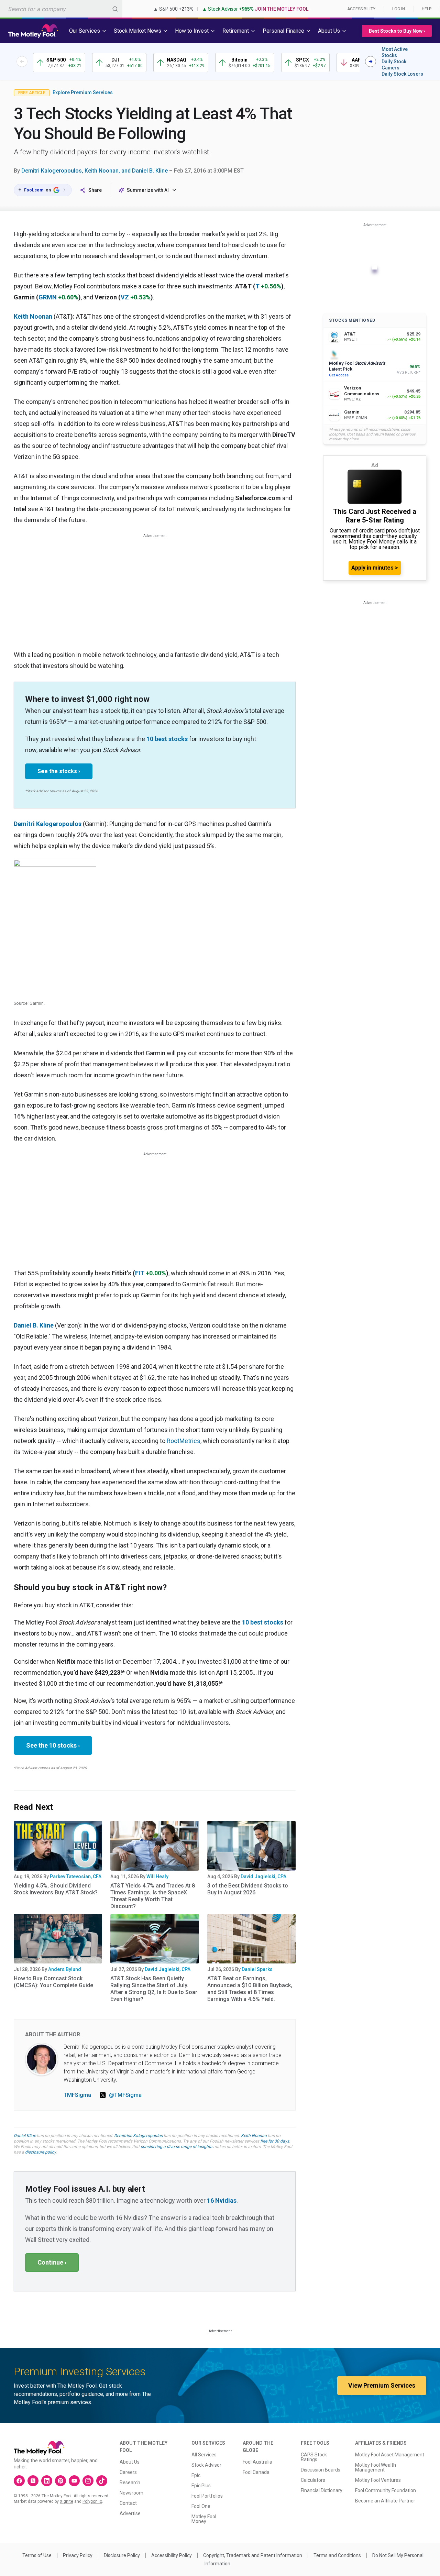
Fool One (201, 2506)
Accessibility (361, 9)
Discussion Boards (321, 2470)
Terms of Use (37, 2555)
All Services (204, 2455)
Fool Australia (257, 2462)
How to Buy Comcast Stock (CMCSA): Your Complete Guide (53, 1982)
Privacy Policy (78, 2555)
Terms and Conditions (337, 2555)
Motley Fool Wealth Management (376, 2467)
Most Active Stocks (395, 52)
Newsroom (131, 2493)
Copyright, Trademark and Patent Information (253, 2555)
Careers (128, 2472)
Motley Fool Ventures (378, 2480)
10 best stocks (167, 739)
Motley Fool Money (204, 2519)
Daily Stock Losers (402, 74)
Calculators (313, 2480)
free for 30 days (275, 2141)
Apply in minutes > (375, 568)
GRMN (48, 297)
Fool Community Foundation (386, 2490)
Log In (399, 9)
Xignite (67, 2501)
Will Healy (157, 1876)
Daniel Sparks (257, 1969)
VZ (125, 297)
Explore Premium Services (83, 92)
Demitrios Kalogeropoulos (138, 2136)
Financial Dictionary (322, 2490)
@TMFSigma (125, 2095)
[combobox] (61, 9)
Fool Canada (256, 2472)
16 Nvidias (222, 2200)
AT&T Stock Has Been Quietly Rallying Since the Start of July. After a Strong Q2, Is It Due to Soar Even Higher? (154, 1989)
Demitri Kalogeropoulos (48, 824)
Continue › (52, 2262)
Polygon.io (92, 2501)
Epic (196, 2475)
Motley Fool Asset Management (390, 2455)
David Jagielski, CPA (263, 1876)
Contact (128, 2503)
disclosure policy (40, 2152)
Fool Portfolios (207, 2496)
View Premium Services (382, 2385)
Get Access (339, 375)
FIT (140, 1273)
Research (130, 2483)
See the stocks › (59, 771)
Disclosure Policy (122, 2555)
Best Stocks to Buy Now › (397, 31)
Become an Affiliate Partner (385, 2501)
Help (427, 9)
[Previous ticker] (22, 62)
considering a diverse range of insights (176, 2147)
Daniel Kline (25, 2136)
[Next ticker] (371, 62)
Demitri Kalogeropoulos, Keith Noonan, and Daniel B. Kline (95, 171)
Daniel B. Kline (34, 1325)
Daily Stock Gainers (394, 65)
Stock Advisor (206, 2465)
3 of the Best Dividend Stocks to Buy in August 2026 (248, 1889)
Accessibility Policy (172, 2555)
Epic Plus (201, 2486)
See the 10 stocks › (53, 1745)
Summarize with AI (148, 190)
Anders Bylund (65, 1969)
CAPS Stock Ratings (314, 2457)
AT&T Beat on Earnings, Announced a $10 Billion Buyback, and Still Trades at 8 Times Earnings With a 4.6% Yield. (250, 1989)
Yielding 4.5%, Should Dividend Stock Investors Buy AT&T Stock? (56, 1889)
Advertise (130, 2513)
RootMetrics (184, 1441)
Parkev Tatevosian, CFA (76, 1876)
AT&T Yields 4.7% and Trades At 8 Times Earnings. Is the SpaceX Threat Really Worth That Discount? (153, 1896)
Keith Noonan (33, 316)
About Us (130, 2462)
